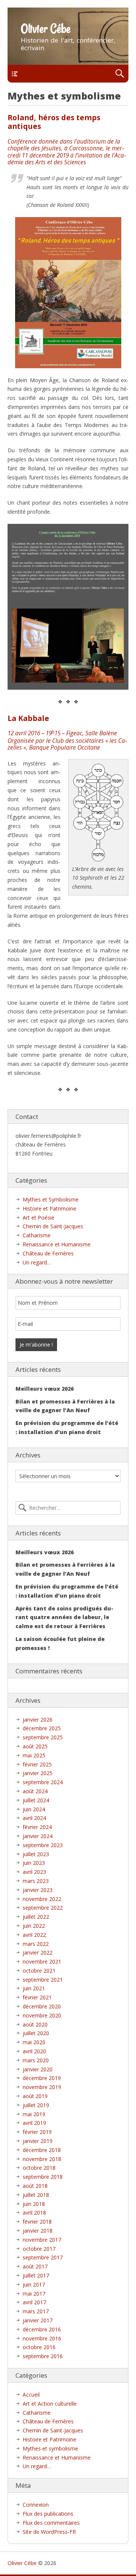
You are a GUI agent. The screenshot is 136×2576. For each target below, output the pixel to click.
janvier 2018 (38, 2231)
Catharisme (37, 1235)
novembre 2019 (42, 2087)
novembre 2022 (42, 1899)
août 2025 (35, 1746)
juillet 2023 (36, 1854)
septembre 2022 (43, 1908)
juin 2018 (34, 2204)
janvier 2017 (38, 2320)
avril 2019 (34, 2123)
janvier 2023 (38, 1890)
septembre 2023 (43, 1845)
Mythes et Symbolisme (51, 1199)
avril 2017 (34, 2302)
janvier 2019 (38, 2141)
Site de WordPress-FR (49, 2532)
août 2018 (35, 2186)
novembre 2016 (42, 2338)
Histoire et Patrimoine (49, 1208)
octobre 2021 (39, 1971)
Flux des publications (48, 2514)
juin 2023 (34, 1863)
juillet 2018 (36, 2195)
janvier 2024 (38, 1836)
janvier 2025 (38, 1773)
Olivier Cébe (46, 29)
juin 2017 (34, 2284)
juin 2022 (34, 1926)
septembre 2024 (43, 1782)
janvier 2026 (38, 1720)
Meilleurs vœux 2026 (45, 1389)
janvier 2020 (38, 2069)
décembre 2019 (42, 2078)
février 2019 (37, 2132)
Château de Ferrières (48, 1253)
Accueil (31, 2395)
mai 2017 (34, 2294)
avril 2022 (34, 1935)
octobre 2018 (39, 2168)
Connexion (36, 2505)
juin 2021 (34, 1988)
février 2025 (37, 1764)
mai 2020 (34, 2042)
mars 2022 (36, 1944)
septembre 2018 (43, 2177)
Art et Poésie (39, 1218)
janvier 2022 (38, 1952)
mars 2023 (36, 1881)
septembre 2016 (43, 2356)
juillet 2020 (36, 2033)
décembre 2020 (42, 2006)
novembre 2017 (42, 2240)
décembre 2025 (42, 1728)
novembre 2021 (42, 1961)
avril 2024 (34, 1818)
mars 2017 (36, 2311)
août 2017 (35, 2266)
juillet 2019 (36, 2105)
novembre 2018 (42, 2159)
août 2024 (35, 1791)
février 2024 (37, 1827)
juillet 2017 (36, 2275)
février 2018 (37, 2222)
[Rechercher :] (68, 1508)
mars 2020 (36, 2060)
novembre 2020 (42, 2015)
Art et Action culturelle (50, 2404)
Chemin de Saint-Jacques (53, 1226)
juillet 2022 (36, 1917)
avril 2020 (34, 2051)
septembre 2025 (43, 1737)
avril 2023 (34, 1872)
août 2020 (35, 2024)
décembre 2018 (42, 2150)
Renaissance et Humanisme (57, 1244)
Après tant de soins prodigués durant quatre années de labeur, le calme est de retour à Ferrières (64, 1617)
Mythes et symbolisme (50, 2448)
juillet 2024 (36, 1800)
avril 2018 (34, 2212)
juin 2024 (34, 1809)
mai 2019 (34, 2114)
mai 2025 (34, 1755)
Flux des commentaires (51, 2523)
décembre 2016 (42, 2329)
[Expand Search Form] (120, 74)
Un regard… (37, 1262)
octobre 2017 (39, 2249)
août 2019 (35, 2096)
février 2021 (37, 1997)
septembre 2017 (43, 2257)
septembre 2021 (43, 1980)
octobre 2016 (39, 2347)
